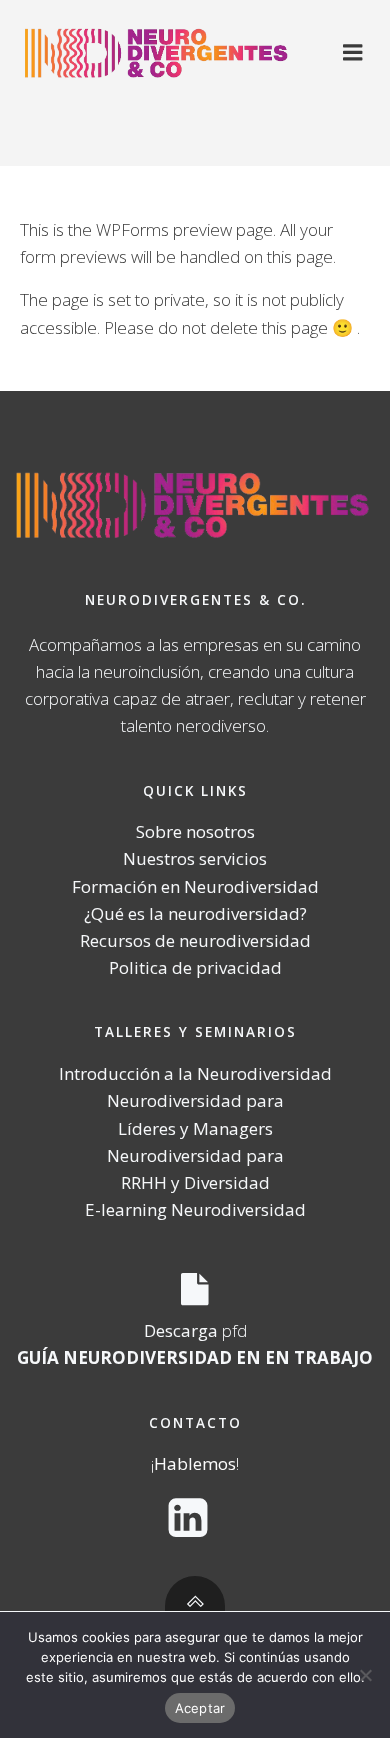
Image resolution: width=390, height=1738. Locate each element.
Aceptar (200, 1708)
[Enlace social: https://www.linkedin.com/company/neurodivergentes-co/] (195, 1519)
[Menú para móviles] (353, 53)
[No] (365, 1675)
